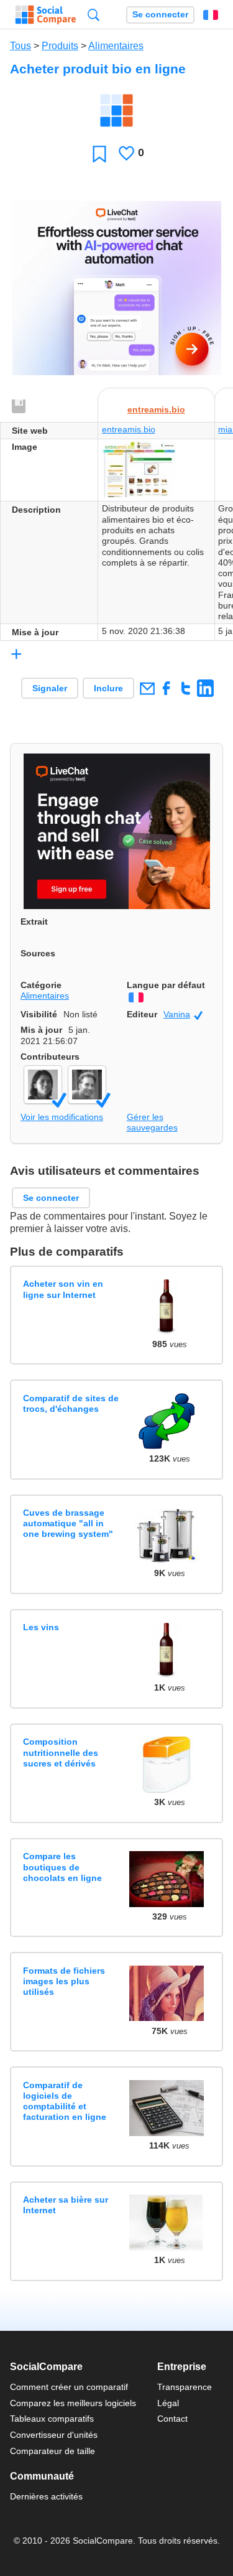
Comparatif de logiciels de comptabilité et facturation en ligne (65, 2101)
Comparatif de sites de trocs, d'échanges (71, 1403)
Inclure (108, 688)
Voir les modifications (62, 1117)
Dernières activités (46, 2496)
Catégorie (41, 985)
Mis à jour (41, 1030)
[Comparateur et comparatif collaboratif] (46, 15)
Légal (168, 2403)
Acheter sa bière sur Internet (66, 2205)
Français (211, 15)
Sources (38, 953)
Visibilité (39, 1014)
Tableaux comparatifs (52, 2419)
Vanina (183, 1015)
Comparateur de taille (53, 2451)
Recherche (94, 15)
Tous (21, 46)
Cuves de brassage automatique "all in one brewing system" (68, 1524)
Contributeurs (50, 1057)
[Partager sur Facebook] (166, 688)
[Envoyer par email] (147, 688)
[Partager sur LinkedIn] (205, 688)
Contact (172, 2419)
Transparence (185, 2387)
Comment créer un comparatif (69, 2387)
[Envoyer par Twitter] (185, 688)
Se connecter (160, 15)
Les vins (41, 1627)
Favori (99, 153)
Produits (60, 46)
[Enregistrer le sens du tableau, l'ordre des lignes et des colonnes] (19, 407)
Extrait (34, 922)
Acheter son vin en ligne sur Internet (63, 1289)
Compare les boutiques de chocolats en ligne (62, 1867)
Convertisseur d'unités (54, 2435)
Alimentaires (116, 46)
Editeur (142, 1014)
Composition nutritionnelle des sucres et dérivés (61, 1752)
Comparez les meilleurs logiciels (73, 2403)
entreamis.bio (156, 409)
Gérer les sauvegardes (152, 1122)
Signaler (50, 688)
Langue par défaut (166, 985)
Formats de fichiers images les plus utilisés (64, 1981)
